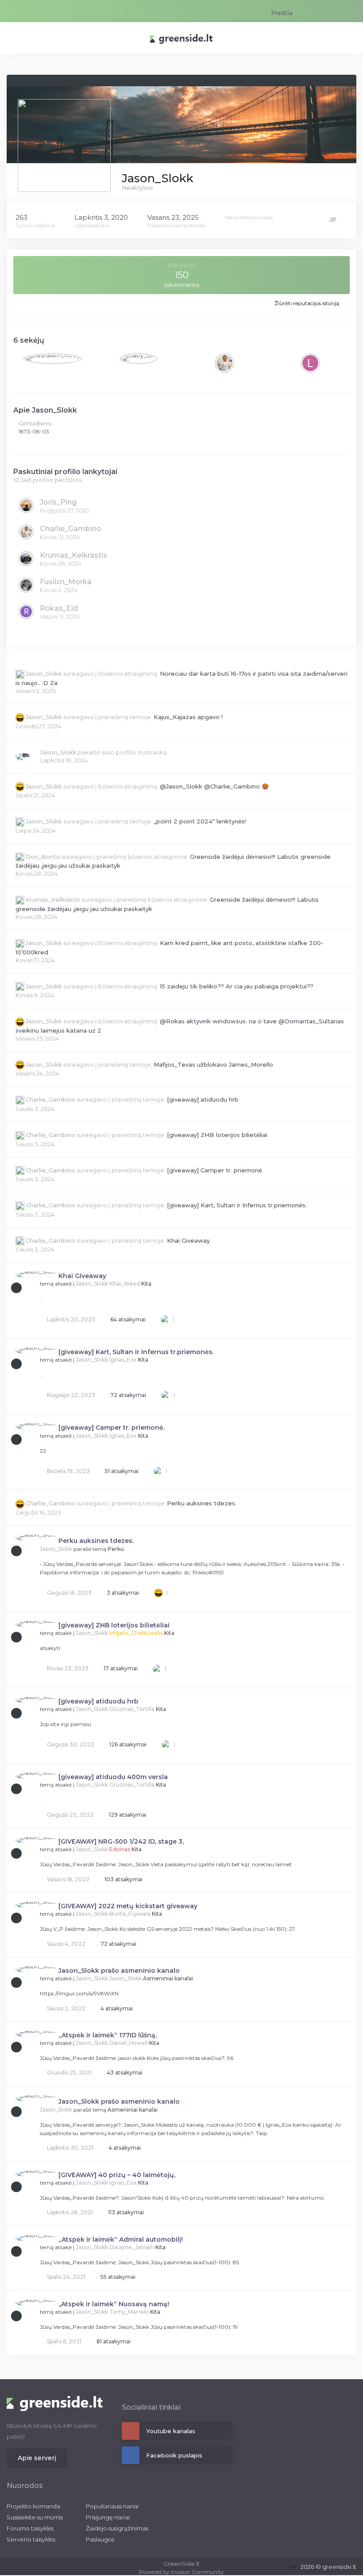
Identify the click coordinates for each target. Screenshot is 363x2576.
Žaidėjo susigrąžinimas (117, 2528)
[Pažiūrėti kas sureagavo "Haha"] (158, 1592)
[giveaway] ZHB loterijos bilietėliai (217, 1135)
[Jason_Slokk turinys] (334, 219)
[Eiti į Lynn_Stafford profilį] (310, 363)
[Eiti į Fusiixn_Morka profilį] (26, 585)
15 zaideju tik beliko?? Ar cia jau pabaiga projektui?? (237, 986)
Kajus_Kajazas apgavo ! (188, 717)
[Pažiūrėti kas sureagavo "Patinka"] (165, 1319)
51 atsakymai (121, 1471)
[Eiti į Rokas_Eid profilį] (26, 612)
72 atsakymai (127, 1395)
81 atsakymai (113, 2341)
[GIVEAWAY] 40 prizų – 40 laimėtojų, (117, 2175)
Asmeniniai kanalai (168, 1978)
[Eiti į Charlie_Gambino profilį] (224, 363)
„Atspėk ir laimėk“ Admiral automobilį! (121, 2239)
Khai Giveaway (188, 1240)
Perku (116, 1549)
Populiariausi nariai (112, 2506)
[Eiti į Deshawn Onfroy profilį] (52, 359)
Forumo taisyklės (30, 2528)
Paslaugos (100, 2539)
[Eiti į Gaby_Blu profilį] (139, 359)
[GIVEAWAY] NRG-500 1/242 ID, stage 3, (121, 1841)
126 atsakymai (127, 1744)
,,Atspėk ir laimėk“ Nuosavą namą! (114, 2304)
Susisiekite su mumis (35, 2517)
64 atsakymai (127, 1319)
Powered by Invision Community (181, 2572)
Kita (146, 1284)
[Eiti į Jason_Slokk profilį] (23, 757)
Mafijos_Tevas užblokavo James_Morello (213, 1064)
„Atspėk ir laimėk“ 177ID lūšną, (108, 2035)
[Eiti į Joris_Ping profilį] (26, 505)
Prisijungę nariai (108, 2517)
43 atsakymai (124, 2073)
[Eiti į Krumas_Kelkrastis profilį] (26, 559)
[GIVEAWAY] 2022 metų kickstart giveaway (128, 1906)
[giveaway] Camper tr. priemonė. (215, 1170)
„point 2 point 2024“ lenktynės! (200, 821)
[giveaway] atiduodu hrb (203, 1099)
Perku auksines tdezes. (202, 1503)
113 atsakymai (125, 2212)
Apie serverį (37, 2458)
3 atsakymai (122, 1593)
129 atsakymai (127, 1815)
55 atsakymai (117, 2277)
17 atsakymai (120, 1668)
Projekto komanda (33, 2506)
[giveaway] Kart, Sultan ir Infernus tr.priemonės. (237, 1205)
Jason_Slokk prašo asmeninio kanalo (119, 1971)
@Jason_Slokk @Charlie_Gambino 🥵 (214, 786)
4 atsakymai (116, 2008)
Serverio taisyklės (31, 2539)
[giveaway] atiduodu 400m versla (113, 1777)
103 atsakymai (123, 1879)
